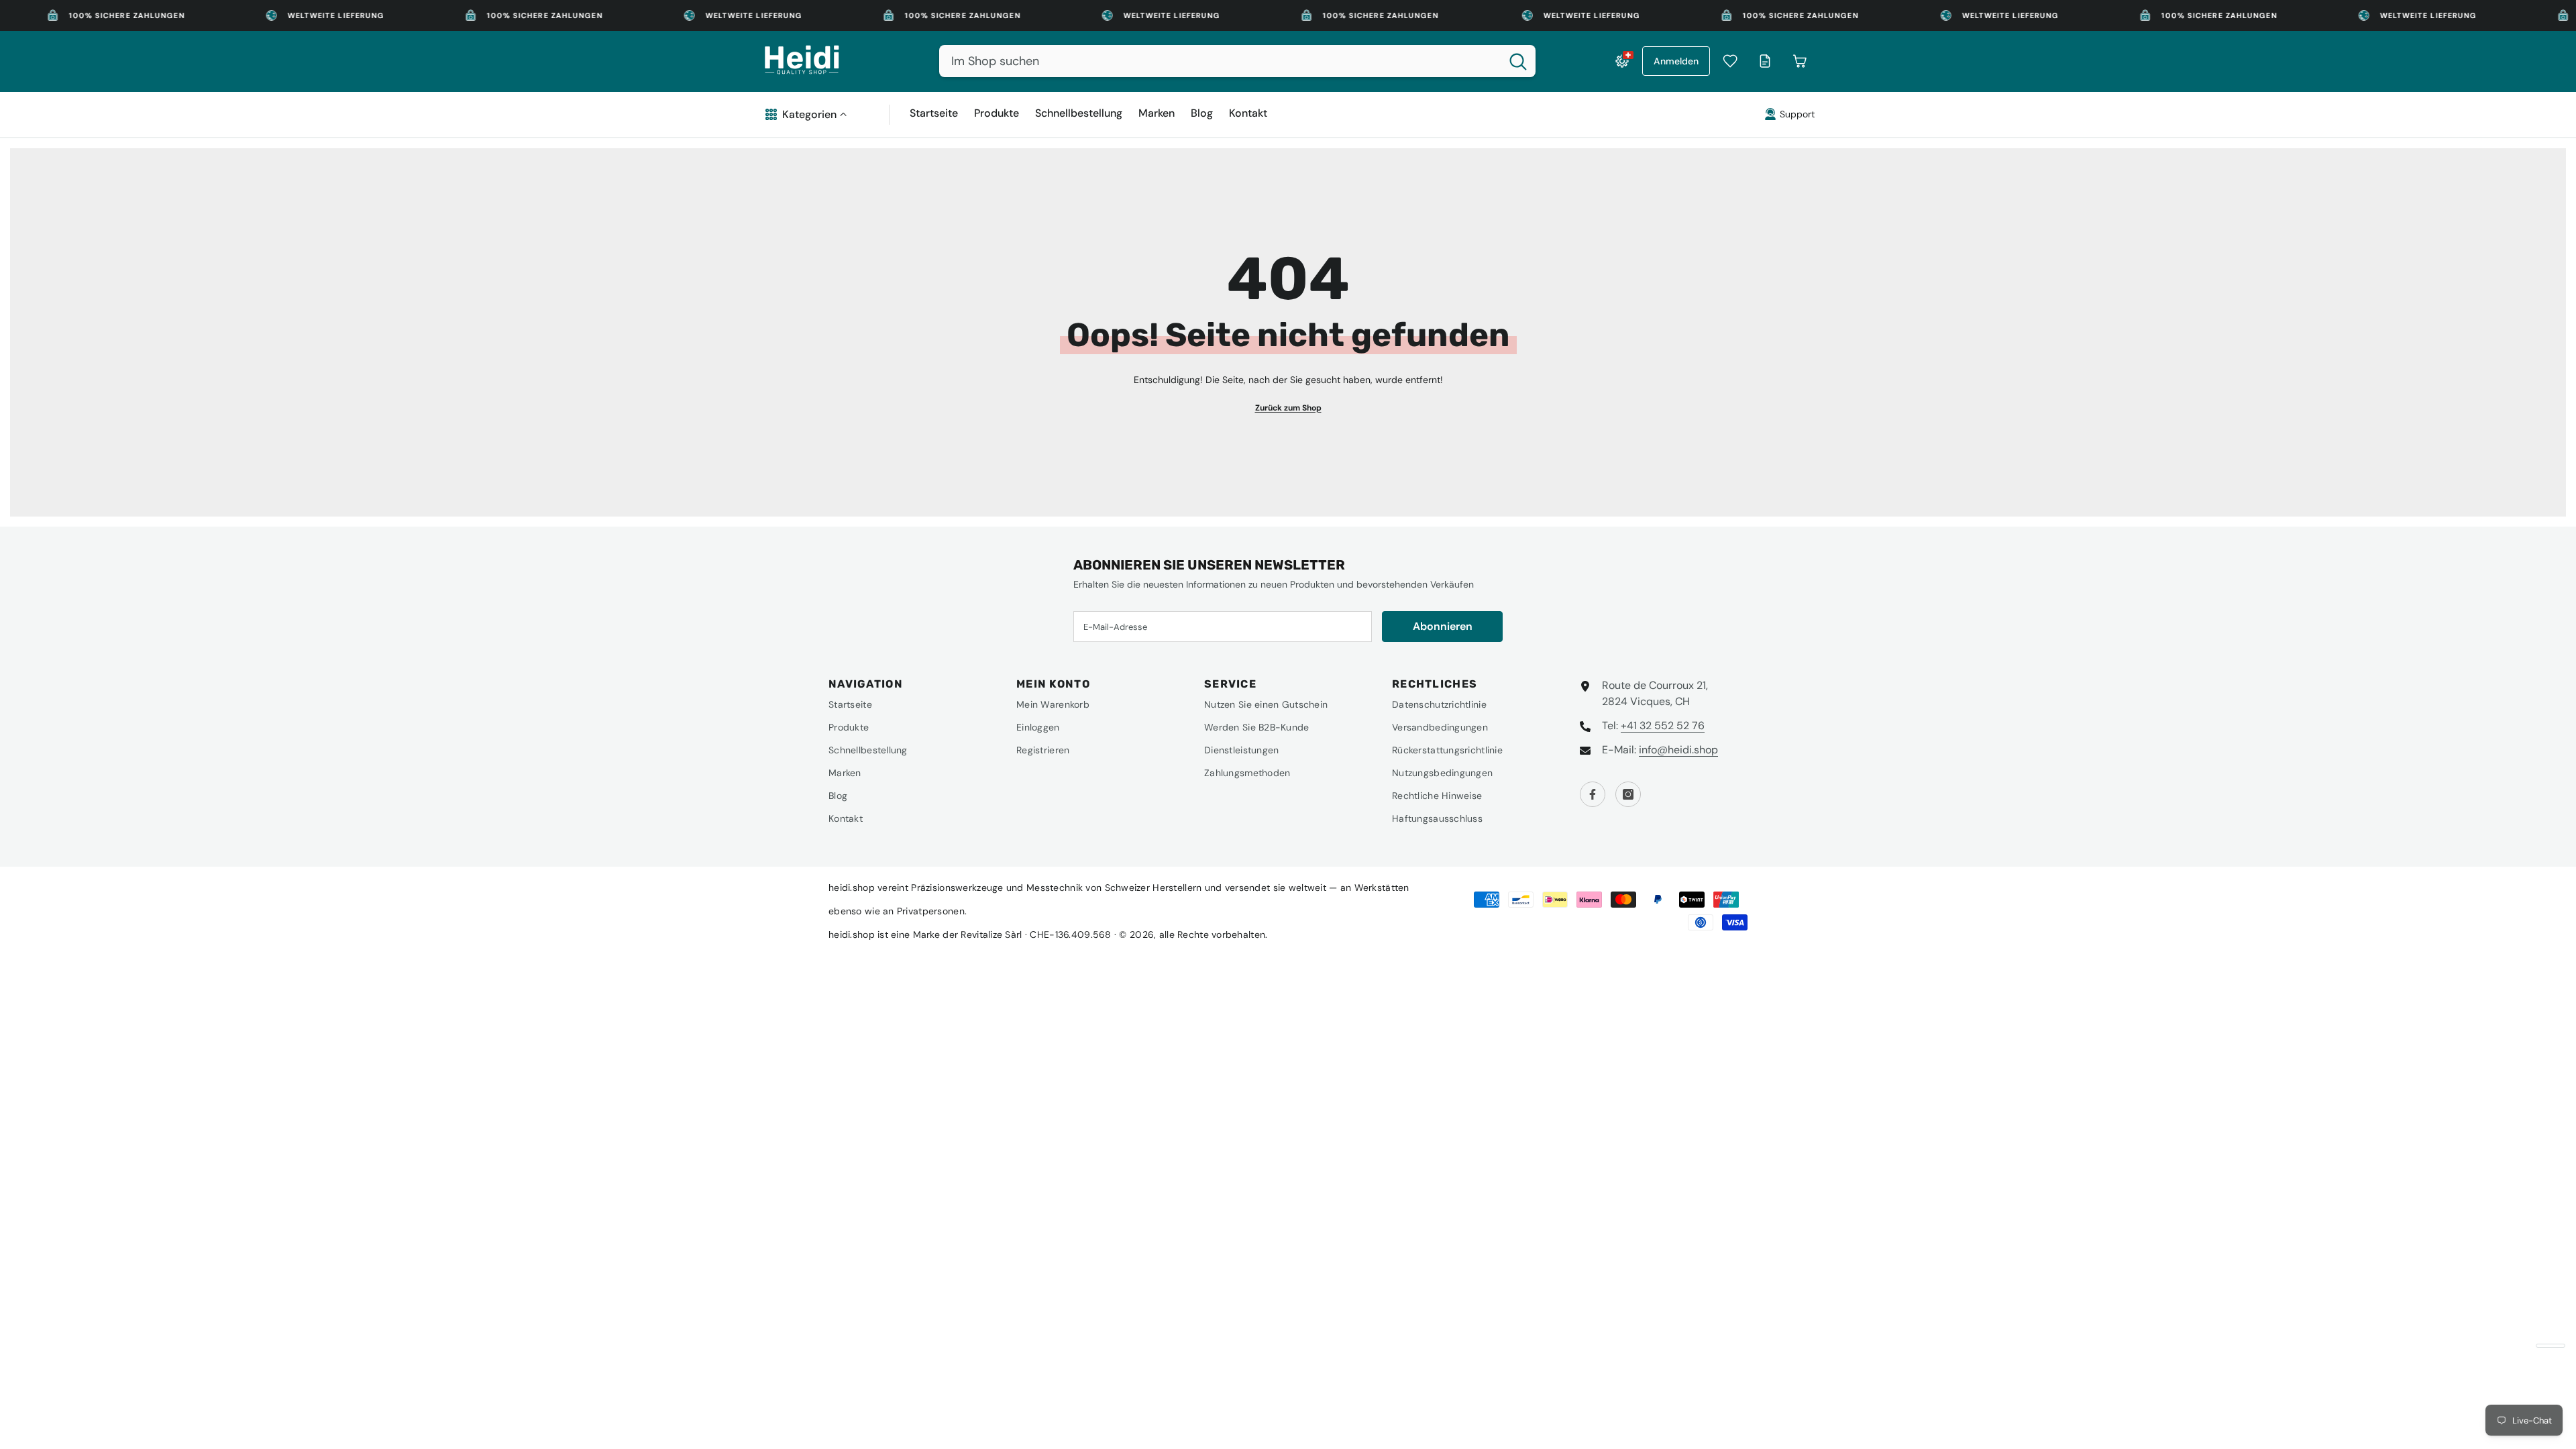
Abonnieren (1443, 626)
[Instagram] (1628, 794)
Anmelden (1676, 61)
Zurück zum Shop (1288, 408)
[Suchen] (1237, 61)
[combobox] (1220, 61)
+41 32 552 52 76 (1663, 726)
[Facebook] (1593, 794)
